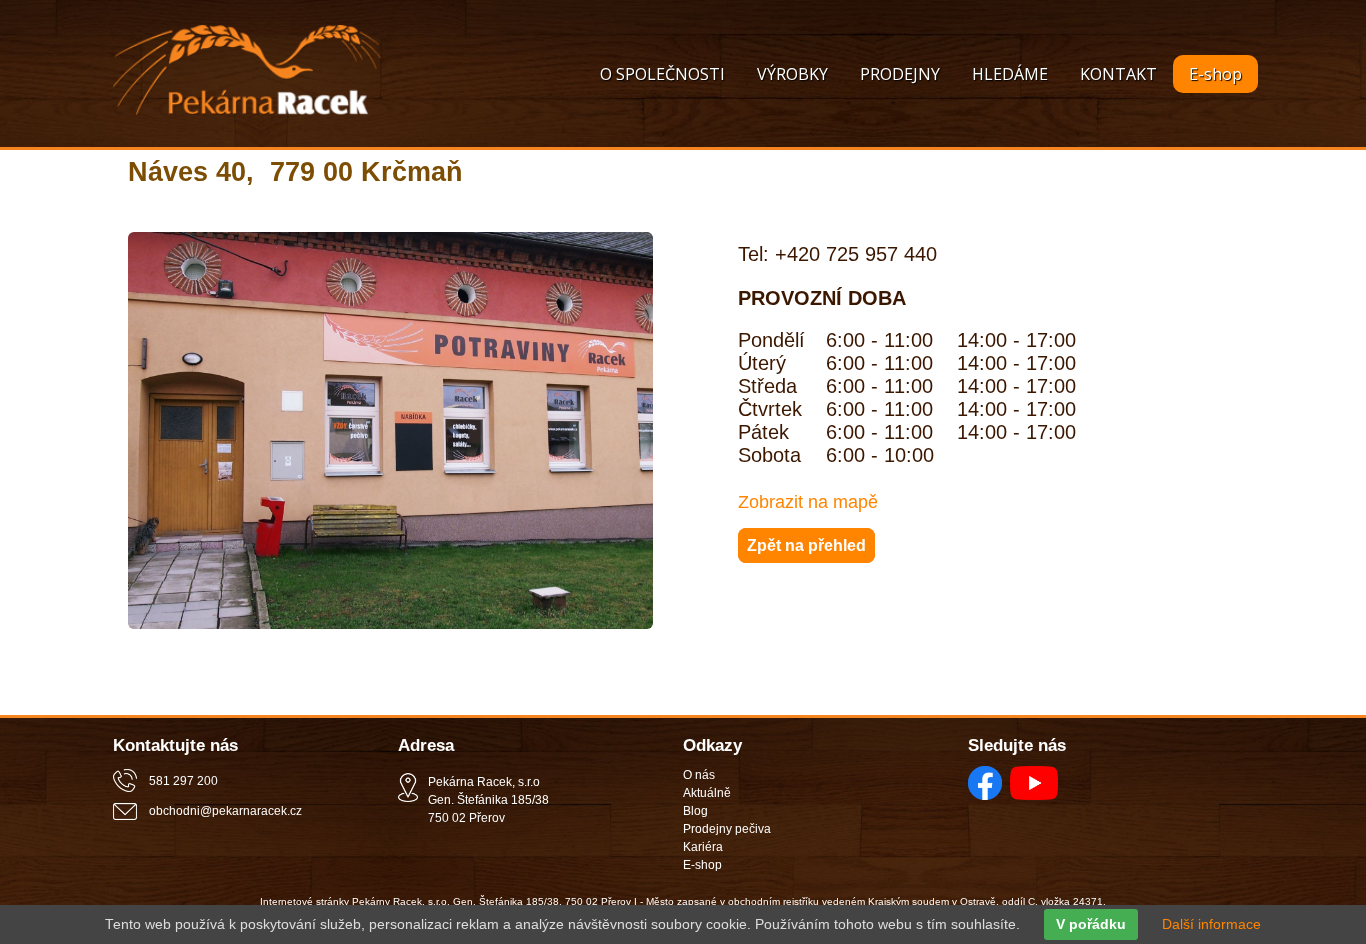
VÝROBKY (792, 74)
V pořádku (1091, 924)
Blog (695, 811)
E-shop (1215, 74)
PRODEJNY (900, 74)
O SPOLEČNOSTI (662, 74)
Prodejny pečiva (727, 829)
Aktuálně (707, 793)
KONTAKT (1118, 74)
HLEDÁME (1010, 74)
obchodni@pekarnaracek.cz (225, 811)
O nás (699, 775)
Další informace (1211, 924)
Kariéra (703, 847)
